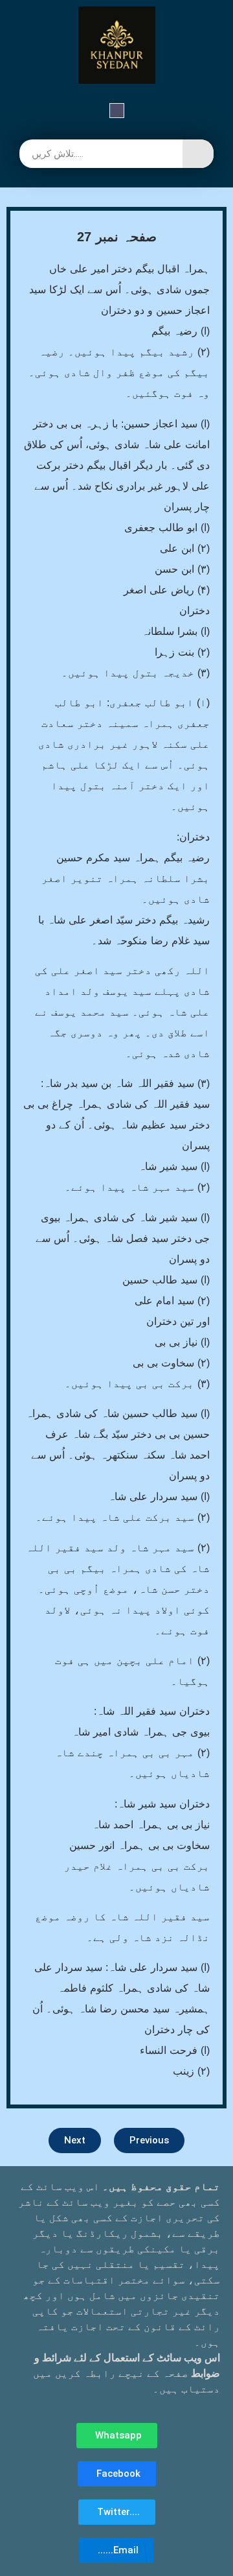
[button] (117, 112)
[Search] (198, 154)
